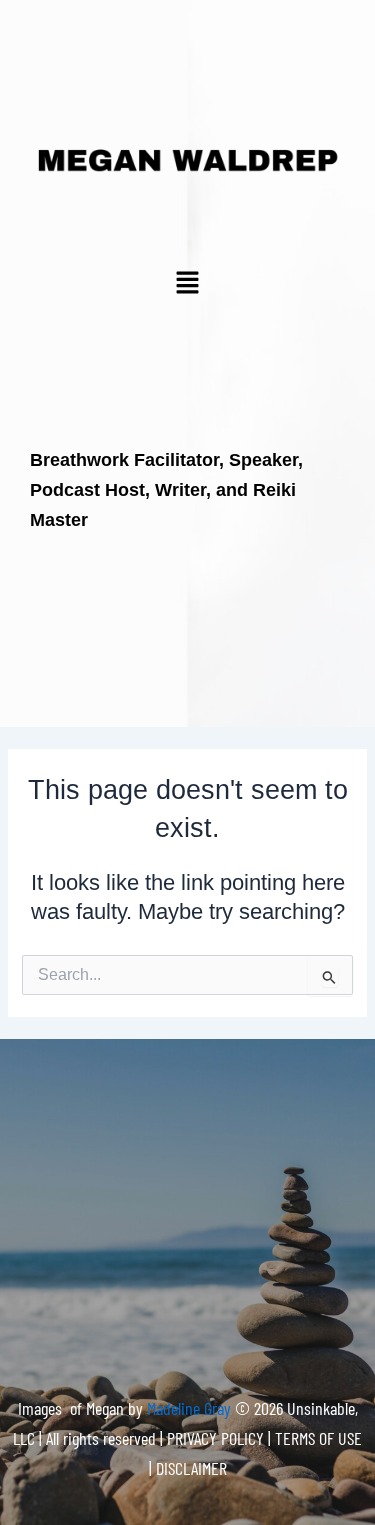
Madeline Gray (191, 1408)
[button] (187, 284)
